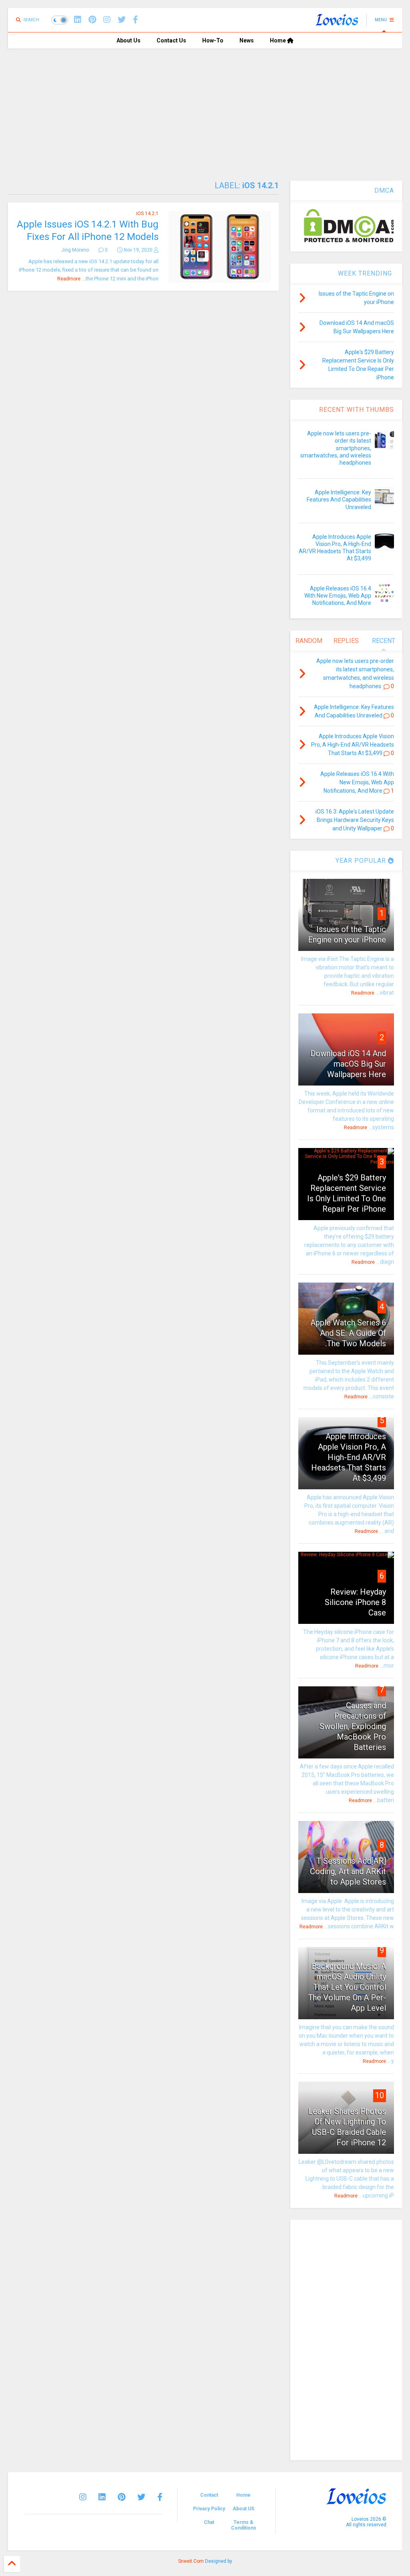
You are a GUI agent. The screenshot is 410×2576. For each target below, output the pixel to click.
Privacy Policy (209, 2509)
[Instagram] (107, 20)
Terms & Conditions (244, 2525)
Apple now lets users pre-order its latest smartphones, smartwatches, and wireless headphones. (336, 448)
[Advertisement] (205, 109)
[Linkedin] (78, 20)
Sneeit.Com (191, 2561)
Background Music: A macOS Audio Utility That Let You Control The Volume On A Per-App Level (347, 1987)
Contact (209, 2495)
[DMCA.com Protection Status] (349, 241)
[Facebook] (136, 20)
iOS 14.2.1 (147, 213)
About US (243, 2509)
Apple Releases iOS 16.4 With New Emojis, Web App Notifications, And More (338, 596)
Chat (209, 2522)
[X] (122, 20)
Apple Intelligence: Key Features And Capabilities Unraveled (339, 499)
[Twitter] (141, 2497)
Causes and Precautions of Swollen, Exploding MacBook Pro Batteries (353, 1726)
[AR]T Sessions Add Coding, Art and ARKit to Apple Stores (348, 1871)
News (247, 40)
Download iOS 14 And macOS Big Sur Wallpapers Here (348, 1064)
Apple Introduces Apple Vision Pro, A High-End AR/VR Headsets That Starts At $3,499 (349, 1457)
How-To (213, 40)
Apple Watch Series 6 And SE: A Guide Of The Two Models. (348, 1333)
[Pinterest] (92, 20)
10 (380, 2095)
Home (278, 40)
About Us (129, 40)
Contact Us (171, 40)
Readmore (69, 279)
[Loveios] (337, 22)
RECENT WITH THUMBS (357, 410)
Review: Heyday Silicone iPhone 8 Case (355, 1602)
